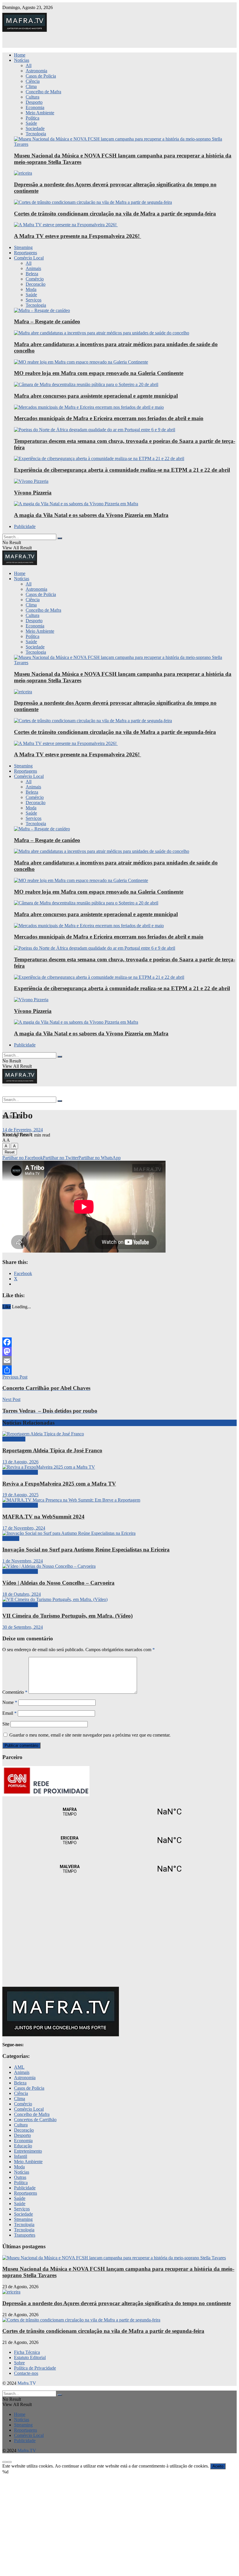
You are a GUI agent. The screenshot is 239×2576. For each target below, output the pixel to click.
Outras (20, 2177)
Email (9, 1713)
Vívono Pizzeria (33, 493)
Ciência (33, 81)
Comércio (35, 279)
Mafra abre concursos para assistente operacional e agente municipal (96, 396)
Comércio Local (29, 258)
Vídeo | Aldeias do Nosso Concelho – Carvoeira (58, 1583)
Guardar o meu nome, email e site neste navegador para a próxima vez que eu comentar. (90, 1735)
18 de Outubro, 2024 (22, 1594)
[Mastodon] (119, 1351)
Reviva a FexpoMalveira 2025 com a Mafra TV (59, 1484)
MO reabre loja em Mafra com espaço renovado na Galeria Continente (99, 373)
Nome (10, 1702)
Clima (31, 86)
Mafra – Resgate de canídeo (47, 321)
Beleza (32, 274)
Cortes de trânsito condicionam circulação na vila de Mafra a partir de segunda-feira (115, 214)
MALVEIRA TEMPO (119, 1869)
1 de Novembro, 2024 (23, 1561)
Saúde (31, 123)
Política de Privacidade (35, 2368)
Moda (31, 289)
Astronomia (36, 71)
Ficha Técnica (27, 2352)
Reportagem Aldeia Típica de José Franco (52, 1450)
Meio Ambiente (40, 113)
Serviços (34, 300)
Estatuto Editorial (30, 2357)
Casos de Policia (41, 76)
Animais (33, 268)
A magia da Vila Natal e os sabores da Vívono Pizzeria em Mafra (91, 515)
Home (20, 55)
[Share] (119, 1370)
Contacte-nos (26, 2373)
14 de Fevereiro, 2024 (23, 1130)
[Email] (119, 1361)
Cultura (32, 97)
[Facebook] (119, 1342)
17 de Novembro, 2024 (24, 1528)
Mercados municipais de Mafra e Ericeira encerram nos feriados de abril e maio (109, 418)
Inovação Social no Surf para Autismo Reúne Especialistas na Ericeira (86, 1550)
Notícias (22, 60)
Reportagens (26, 253)
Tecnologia (36, 134)
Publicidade (25, 526)
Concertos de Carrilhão (35, 2120)
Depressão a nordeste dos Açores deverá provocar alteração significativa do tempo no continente (117, 2303)
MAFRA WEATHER (119, 1812)
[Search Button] (60, 538)
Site (6, 1724)
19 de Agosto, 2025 (20, 1495)
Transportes (25, 2235)
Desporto (34, 102)
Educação (23, 2146)
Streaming (23, 247)
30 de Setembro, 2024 (23, 1627)
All (29, 65)
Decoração (36, 284)
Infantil (21, 2156)
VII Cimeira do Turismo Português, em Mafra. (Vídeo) (67, 1616)
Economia (35, 107)
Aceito (218, 2466)
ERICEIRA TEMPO (119, 1840)
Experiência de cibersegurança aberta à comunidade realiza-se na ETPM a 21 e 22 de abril (122, 470)
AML (19, 2067)
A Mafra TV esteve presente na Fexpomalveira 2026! (78, 236)
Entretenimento (28, 2151)
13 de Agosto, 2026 (20, 1462)
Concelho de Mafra (43, 92)
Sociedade (35, 128)
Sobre (19, 2363)
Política (32, 118)
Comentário (15, 1692)
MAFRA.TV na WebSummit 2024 (43, 1517)
